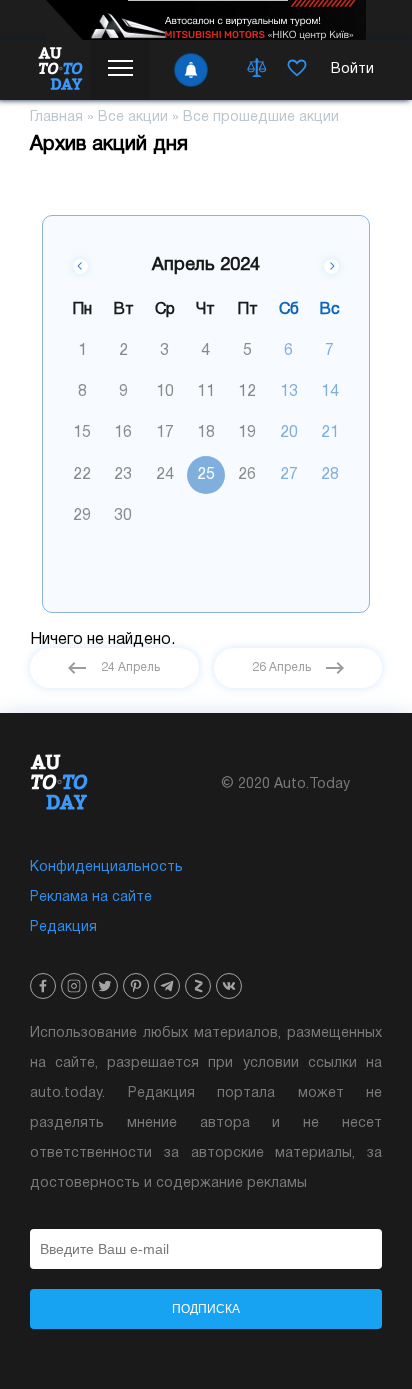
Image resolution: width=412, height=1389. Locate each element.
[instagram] (74, 986)
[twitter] (105, 986)
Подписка (206, 1309)
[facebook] (43, 986)
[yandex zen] (198, 986)
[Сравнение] (257, 70)
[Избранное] (297, 70)
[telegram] (167, 986)
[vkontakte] (229, 986)
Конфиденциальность (106, 867)
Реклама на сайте (91, 897)
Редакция (63, 927)
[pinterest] (136, 986)
